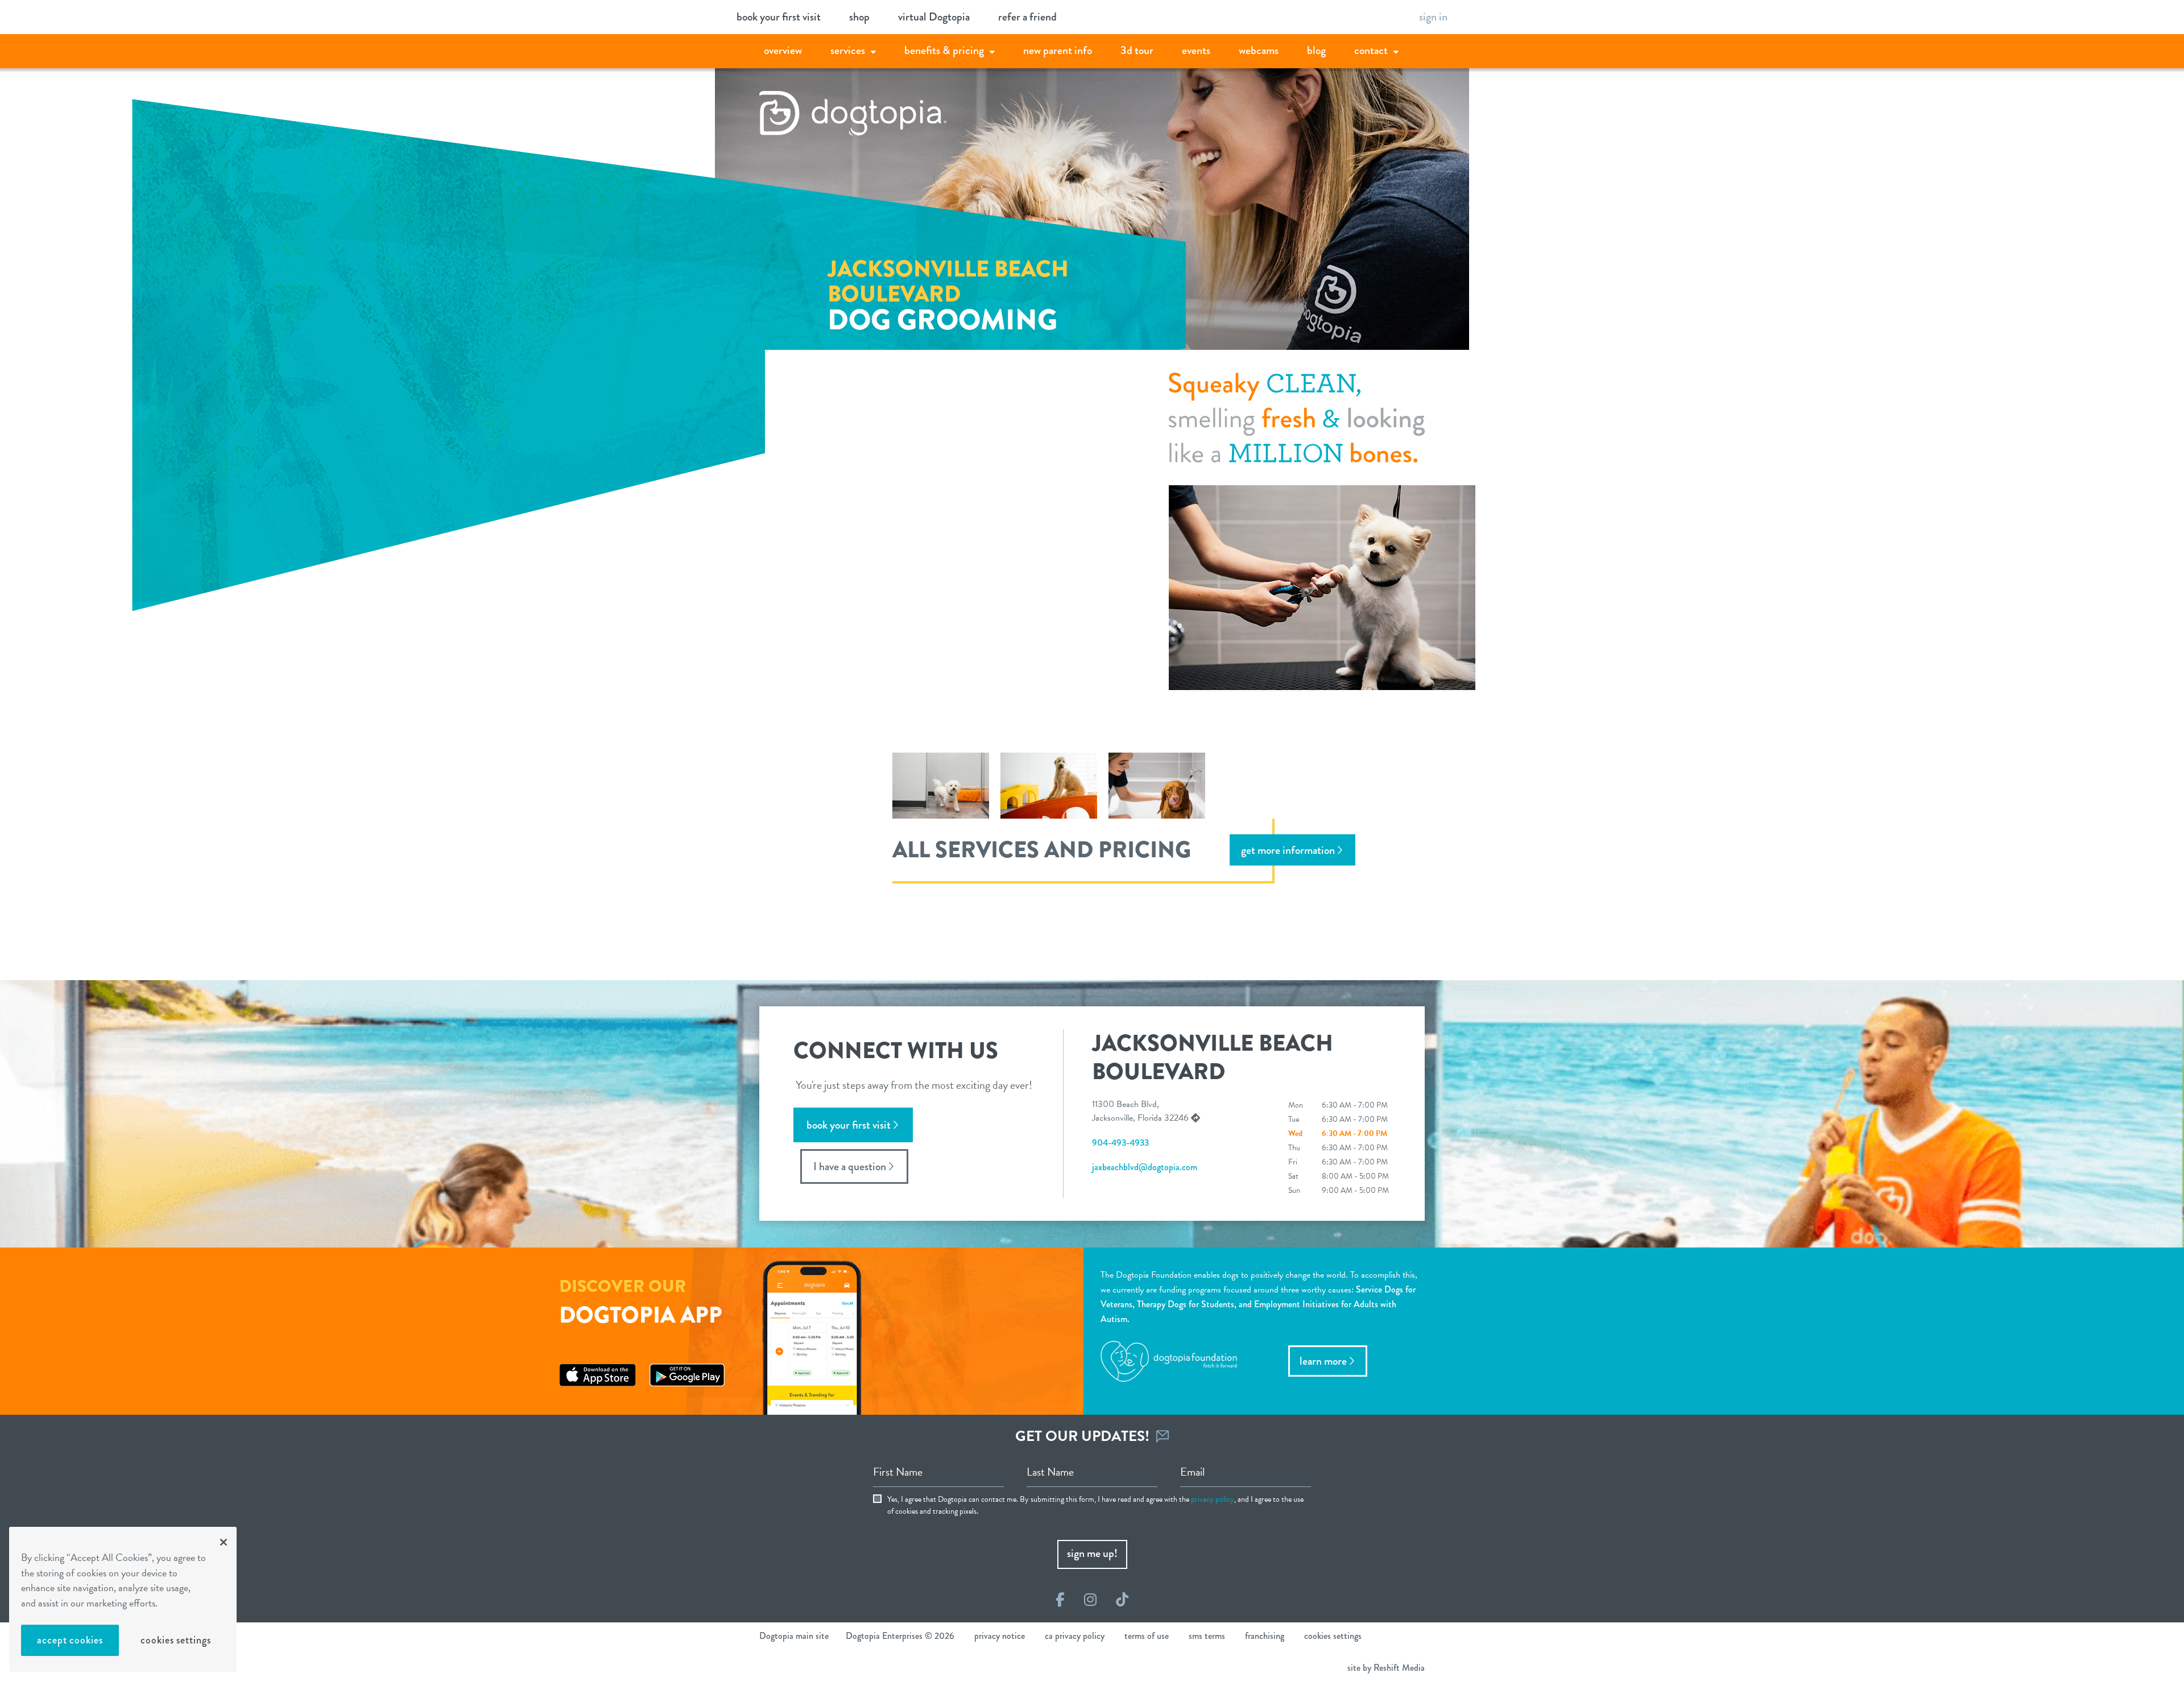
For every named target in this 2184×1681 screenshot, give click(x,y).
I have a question (850, 1166)
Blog (1316, 50)
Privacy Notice (1000, 1636)
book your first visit (779, 17)
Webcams (1259, 50)
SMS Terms (1207, 1636)
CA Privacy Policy (1075, 1636)
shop (859, 17)
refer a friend (1027, 17)
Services (848, 50)
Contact (1371, 50)
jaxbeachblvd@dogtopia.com (1145, 1167)
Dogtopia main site (794, 1636)
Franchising (1265, 1636)
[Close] (224, 1542)
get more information (1288, 850)
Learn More (1323, 1361)
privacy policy (1213, 1499)
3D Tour (1137, 50)
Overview (783, 50)
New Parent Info (1058, 50)
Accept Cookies (70, 1640)
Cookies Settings (175, 1640)
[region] (123, 1599)
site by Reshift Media (1386, 1668)
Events (1196, 50)
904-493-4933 (1120, 1143)
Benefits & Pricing (944, 50)
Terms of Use (1147, 1636)
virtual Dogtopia (934, 17)
